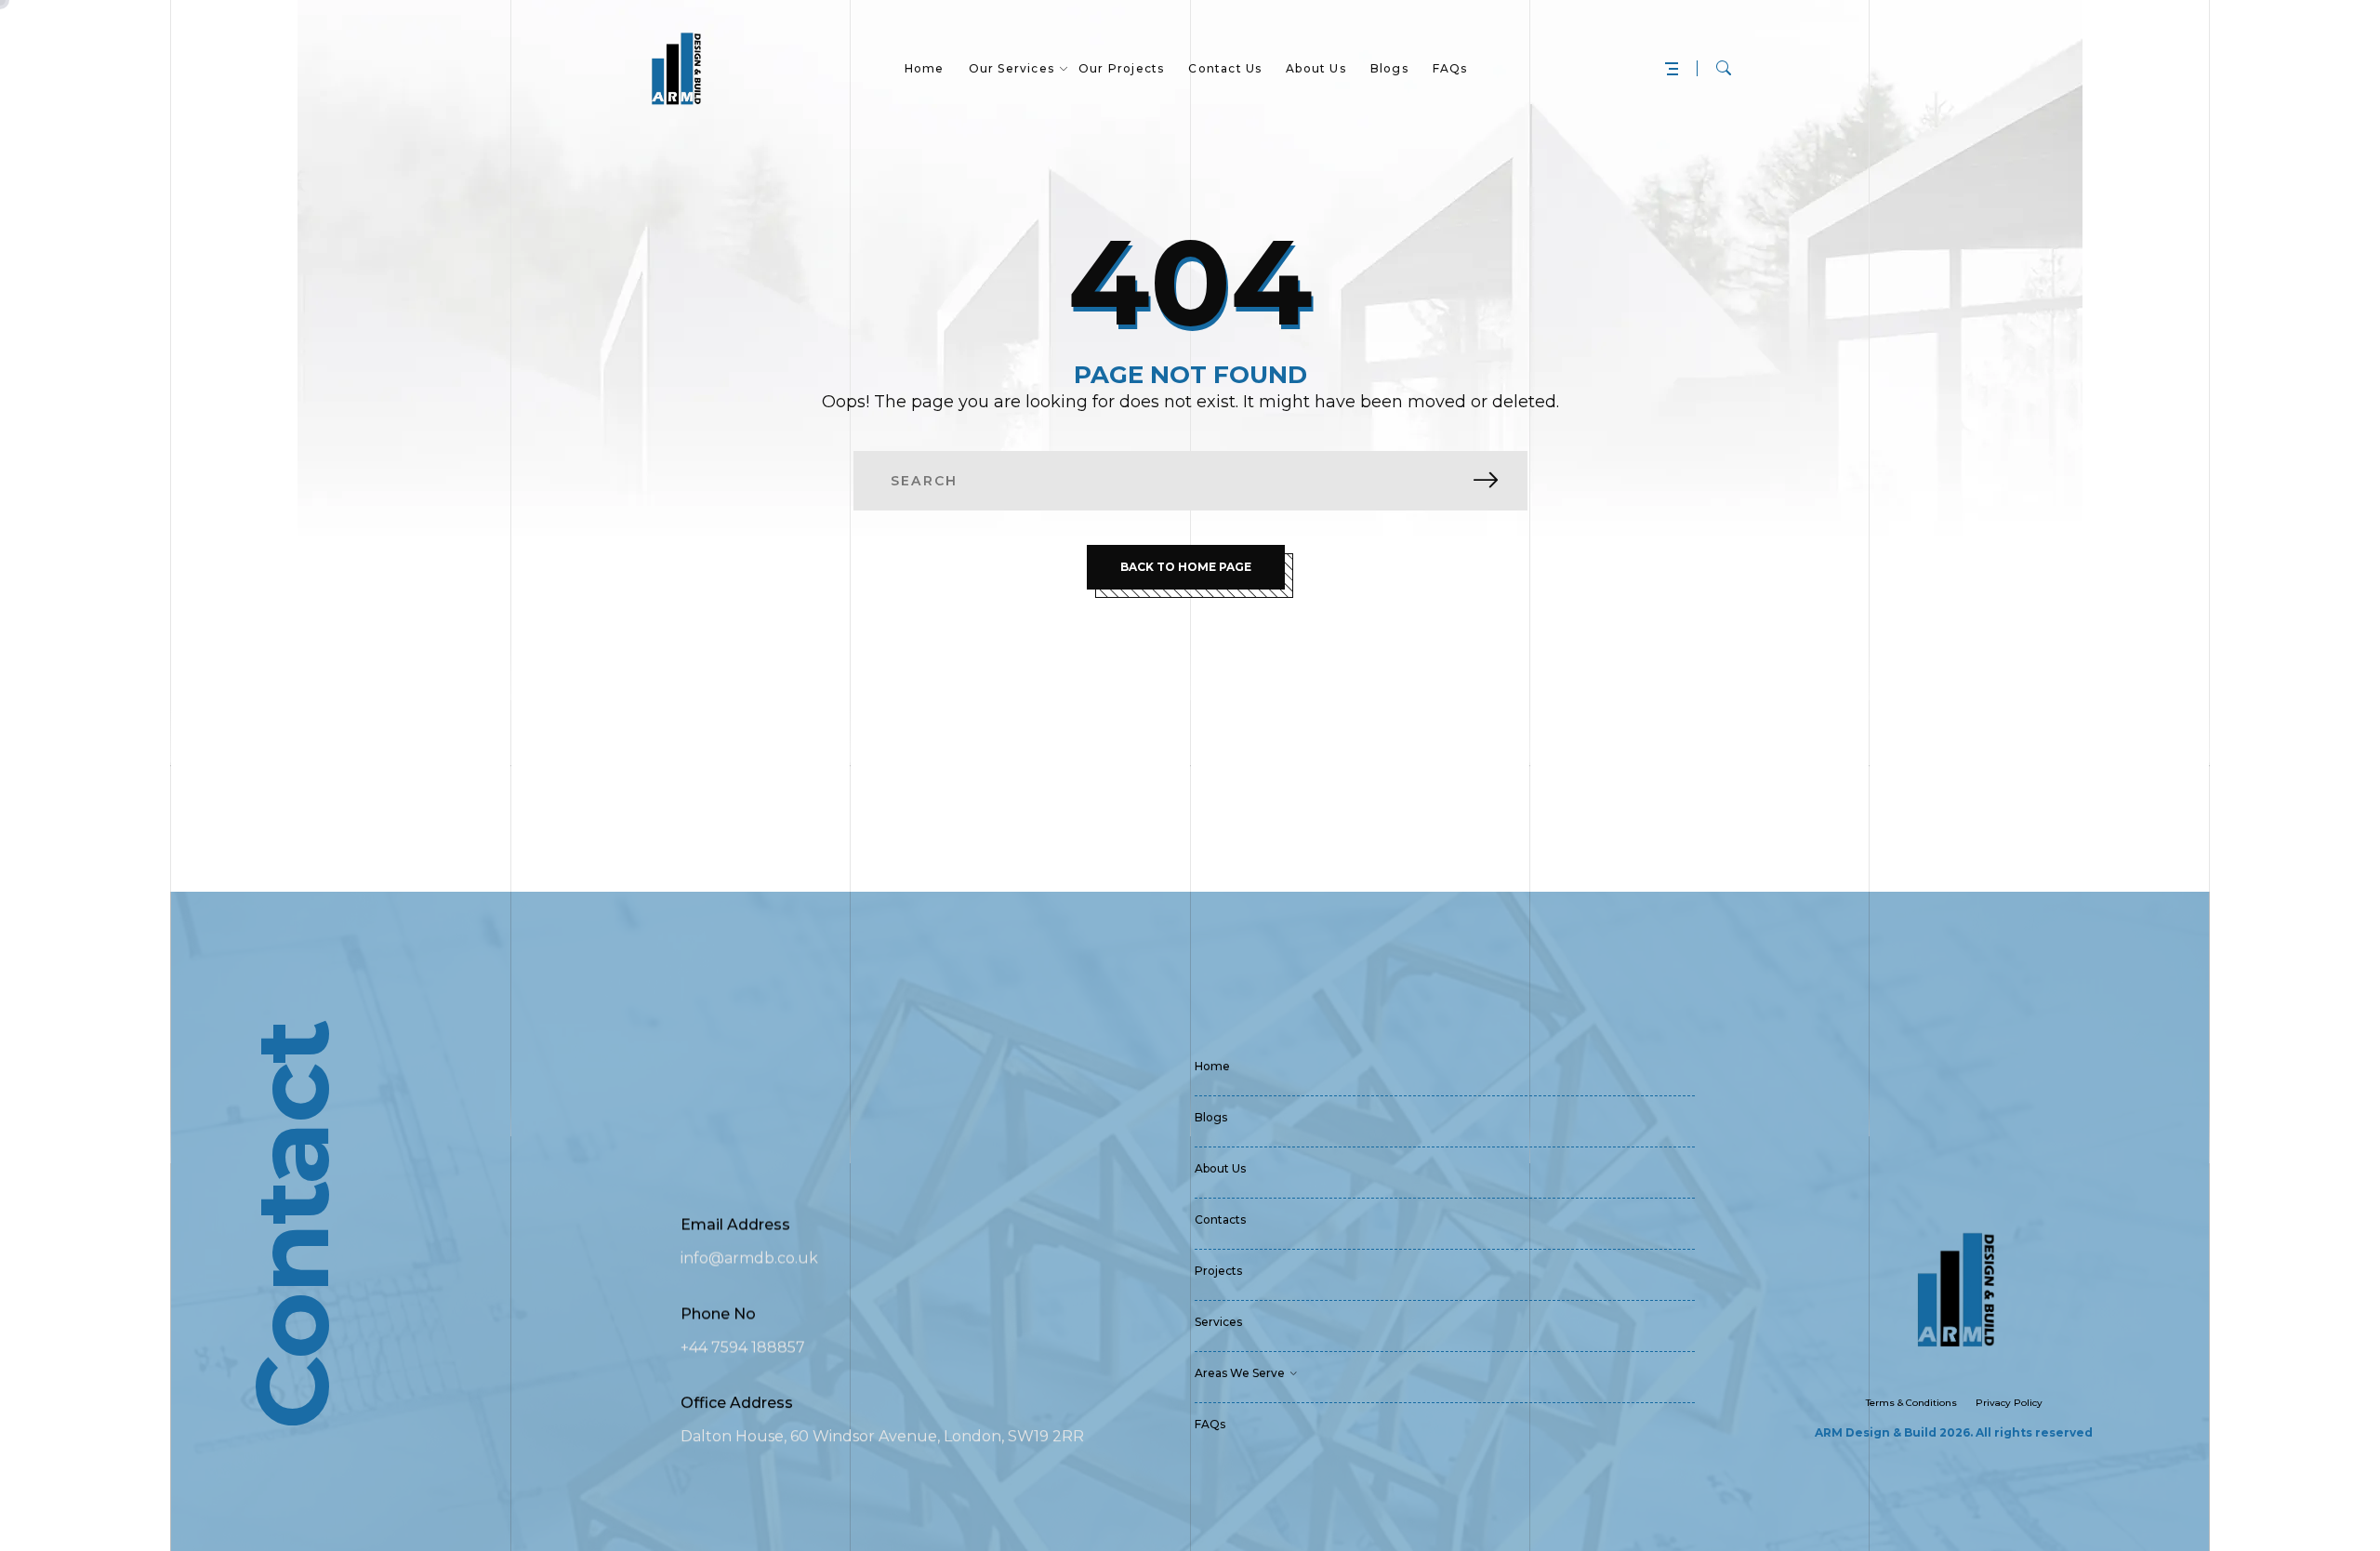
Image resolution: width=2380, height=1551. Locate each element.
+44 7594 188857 (743, 1347)
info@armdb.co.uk (749, 1258)
